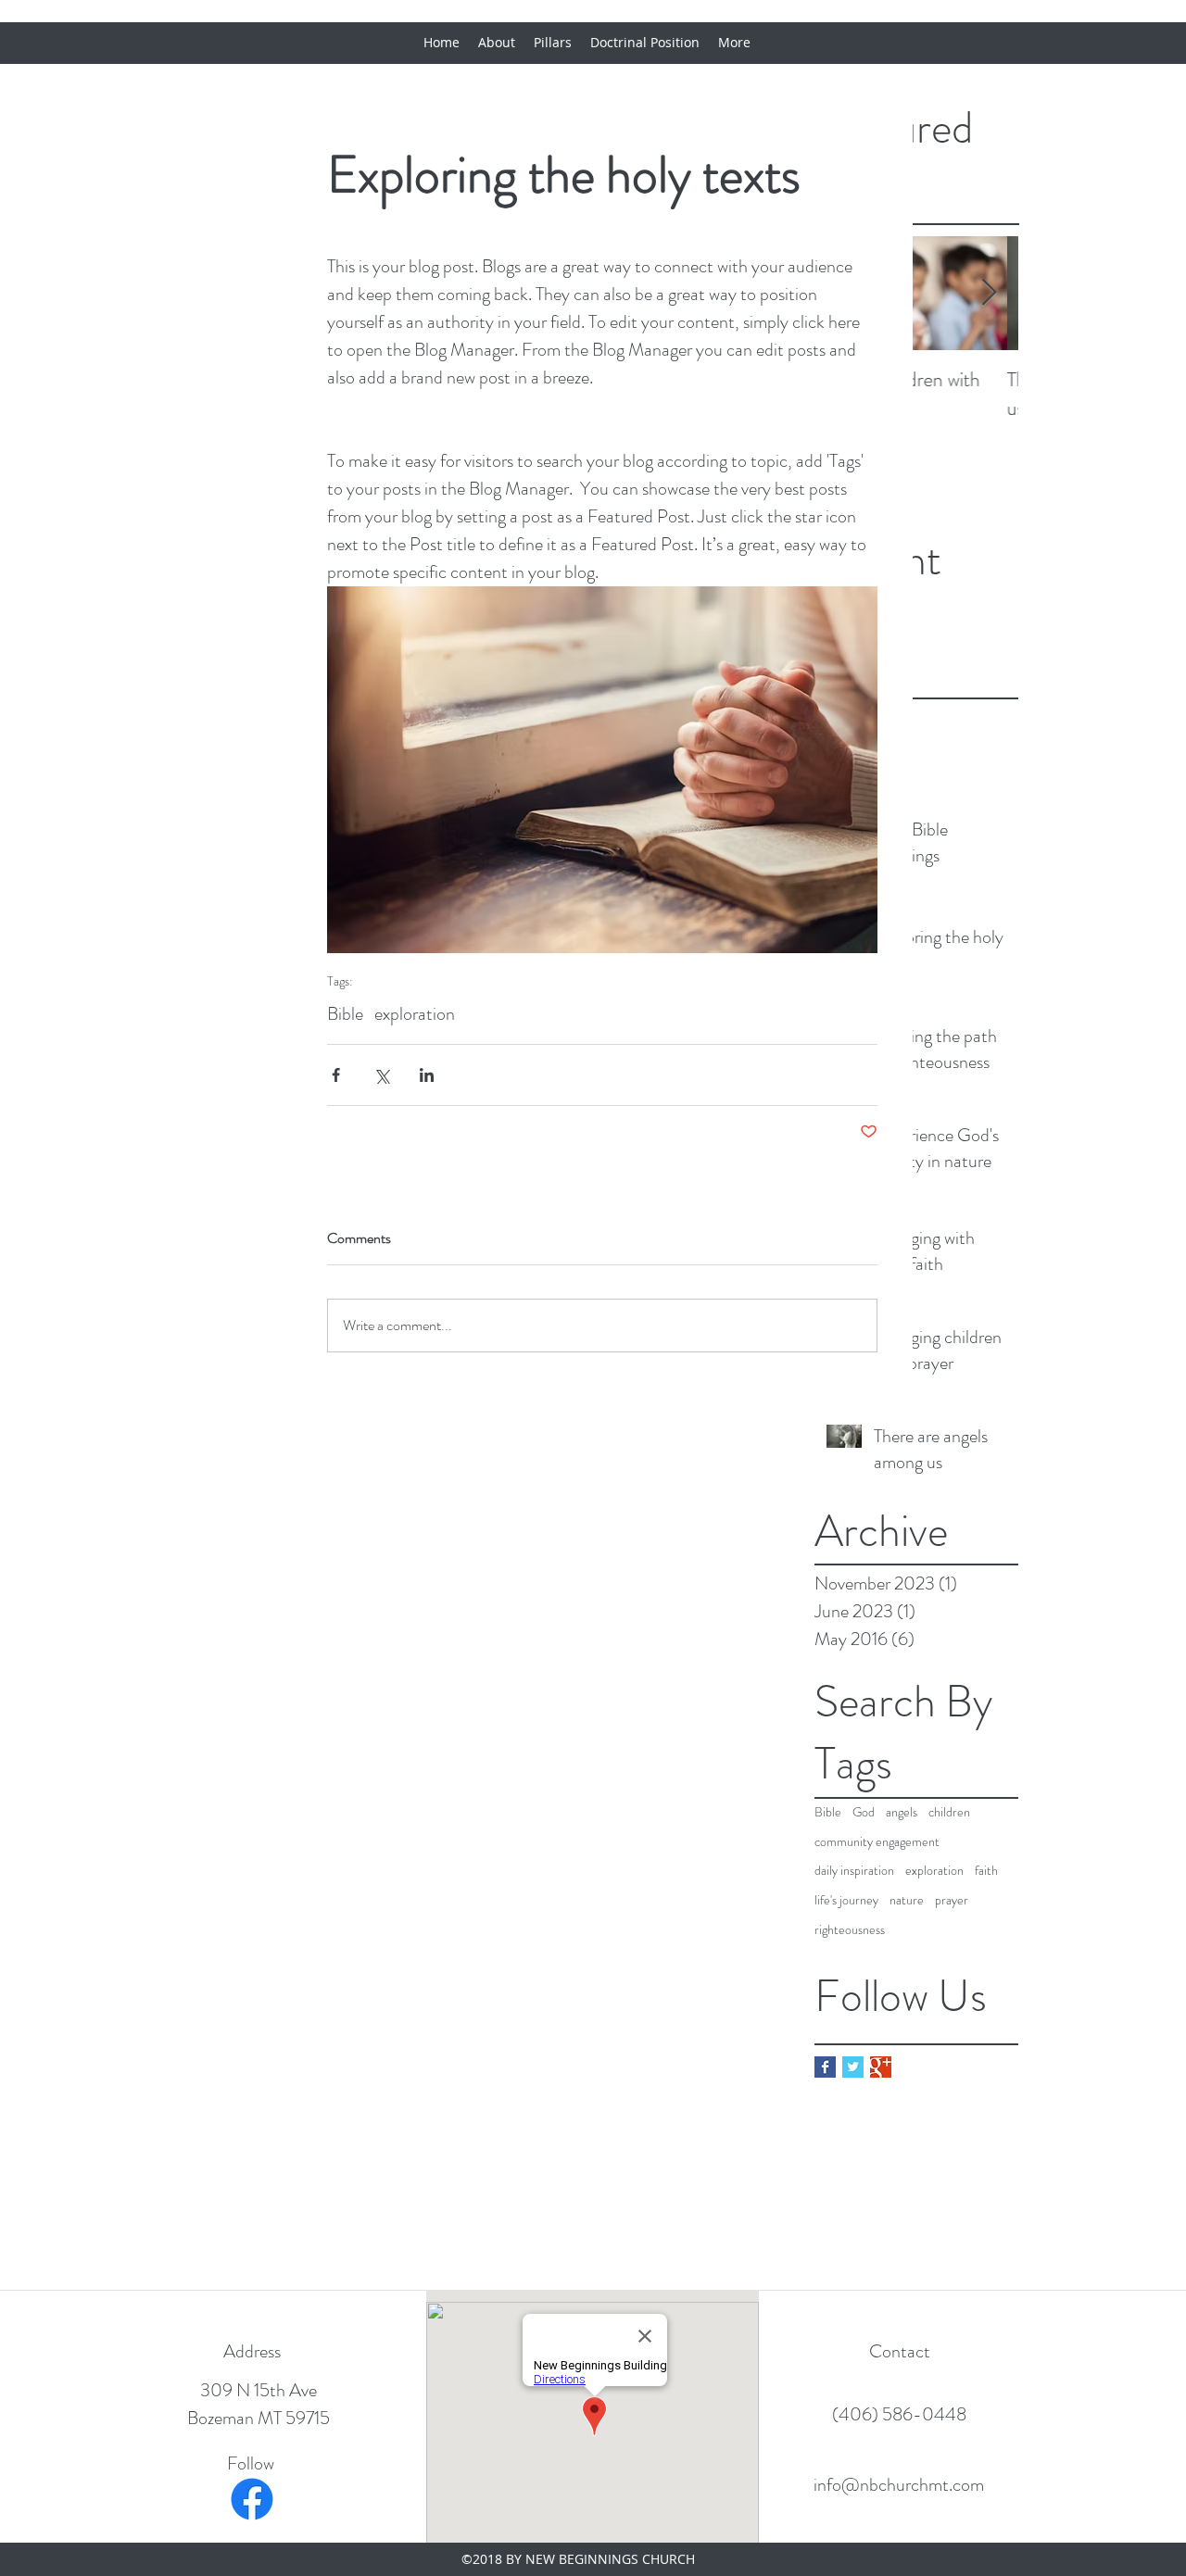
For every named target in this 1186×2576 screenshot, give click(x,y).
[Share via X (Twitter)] (381, 1075)
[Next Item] (989, 294)
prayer (952, 1900)
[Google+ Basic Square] (881, 2067)
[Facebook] (252, 2499)
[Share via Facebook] (336, 1075)
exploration (934, 1871)
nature (907, 1900)
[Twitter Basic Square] (853, 2067)
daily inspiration (854, 1871)
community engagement (877, 1842)
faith (986, 1871)
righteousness (850, 1930)
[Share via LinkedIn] (427, 1075)
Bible (828, 1812)
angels (902, 1812)
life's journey (846, 1900)
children (949, 1812)
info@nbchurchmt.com (899, 2485)
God (864, 1812)
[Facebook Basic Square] (825, 2067)
